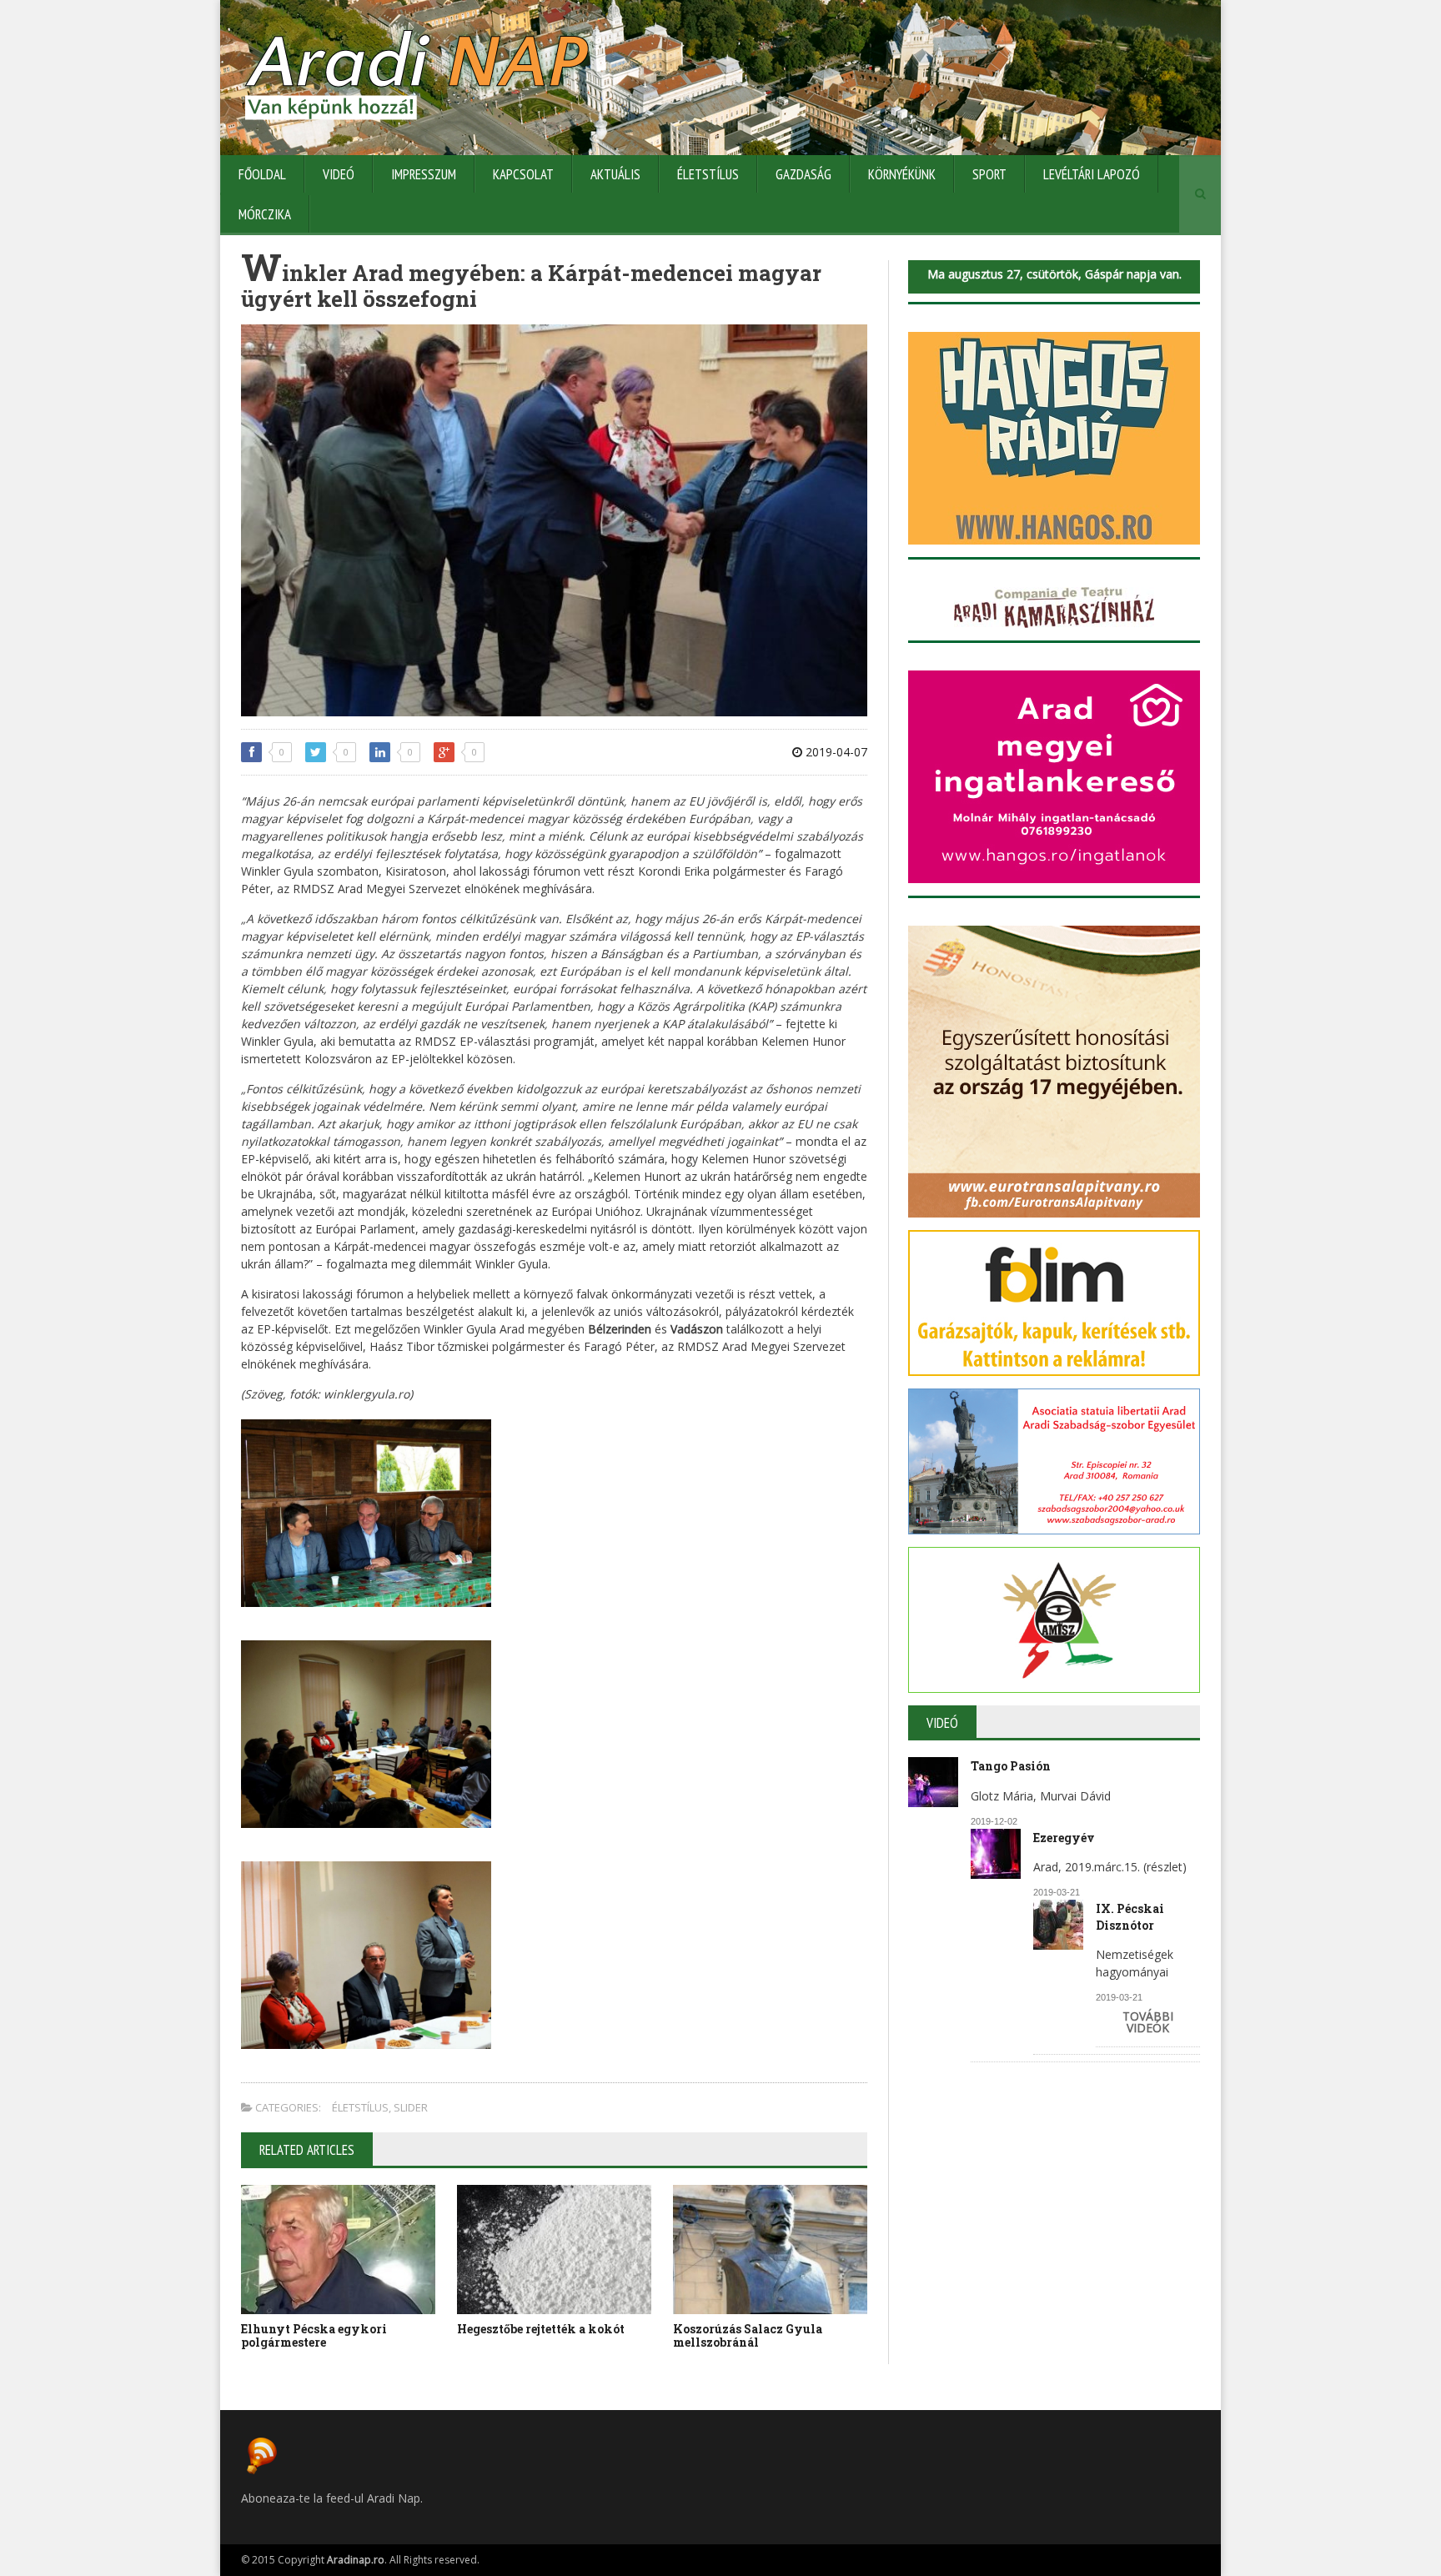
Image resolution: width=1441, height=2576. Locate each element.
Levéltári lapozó (1092, 174)
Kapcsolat (523, 174)
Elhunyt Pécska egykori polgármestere (314, 2336)
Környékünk (902, 174)
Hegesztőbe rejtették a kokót (541, 2329)
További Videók (1148, 2022)
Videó (339, 174)
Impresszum (424, 174)
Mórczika (265, 214)
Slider (411, 2107)
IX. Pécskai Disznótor (1130, 1917)
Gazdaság (803, 174)
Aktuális (615, 174)
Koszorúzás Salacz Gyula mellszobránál (748, 2336)
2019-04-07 (835, 752)
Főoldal (262, 174)
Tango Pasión (1011, 1766)
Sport (989, 174)
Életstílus (708, 174)
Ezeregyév (1064, 1838)
